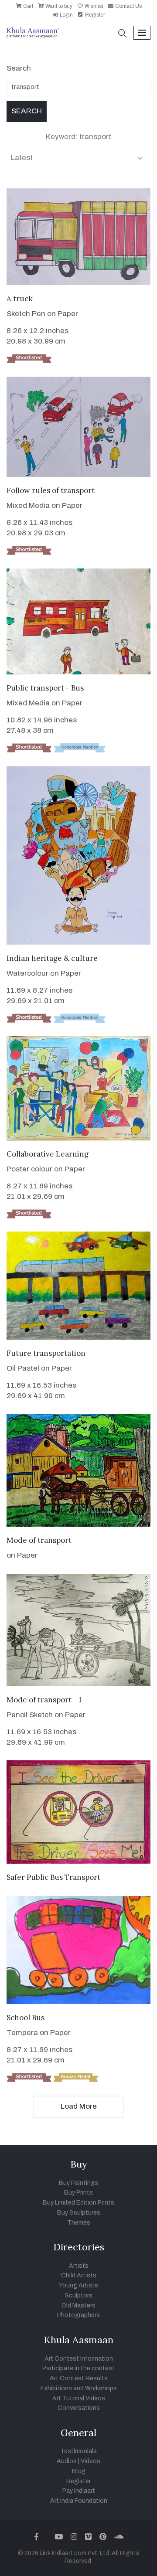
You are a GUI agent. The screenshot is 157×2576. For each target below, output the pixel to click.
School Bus (26, 2018)
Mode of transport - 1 (44, 1700)
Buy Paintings (78, 2183)
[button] (123, 34)
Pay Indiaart (79, 2491)
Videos (90, 2461)
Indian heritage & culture (52, 958)
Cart (27, 6)
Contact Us (128, 6)
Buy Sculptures (79, 2213)
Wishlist (93, 6)
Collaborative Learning (48, 1154)
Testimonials (78, 2451)
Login (66, 15)
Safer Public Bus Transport (53, 1877)
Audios (67, 2461)
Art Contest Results (79, 2378)
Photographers (78, 2315)
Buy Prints (78, 2193)
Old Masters (78, 2305)
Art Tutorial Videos (79, 2398)
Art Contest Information (79, 2359)
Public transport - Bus (45, 688)
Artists (79, 2266)
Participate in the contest (78, 2368)
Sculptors (78, 2295)
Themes (79, 2223)
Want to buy (58, 6)
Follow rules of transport (51, 490)
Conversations (79, 2408)
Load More (79, 2106)
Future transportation (46, 1353)
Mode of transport (39, 1540)
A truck (20, 299)
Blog (79, 2471)
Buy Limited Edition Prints (78, 2203)
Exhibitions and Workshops (79, 2388)
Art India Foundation (79, 2501)
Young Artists (78, 2285)
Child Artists (79, 2275)
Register (94, 15)
